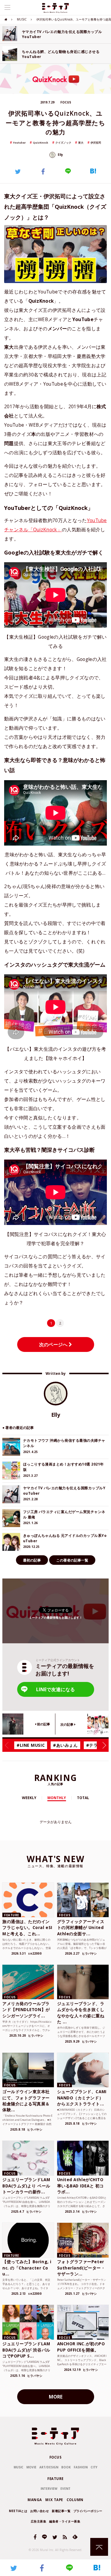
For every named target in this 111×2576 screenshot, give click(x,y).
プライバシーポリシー (88, 2511)
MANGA (35, 2500)
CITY (94, 2467)
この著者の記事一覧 (72, 1560)
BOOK (66, 2467)
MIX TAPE (54, 2500)
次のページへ (54, 1344)
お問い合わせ (40, 2511)
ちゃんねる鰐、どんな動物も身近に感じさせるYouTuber (61, 54)
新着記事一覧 (61, 2511)
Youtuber (19, 143)
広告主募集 (39, 2521)
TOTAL (83, 1798)
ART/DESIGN (49, 2467)
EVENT (65, 2489)
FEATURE (55, 2479)
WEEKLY (29, 1798)
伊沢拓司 (96, 143)
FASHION (81, 2467)
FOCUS (56, 2457)
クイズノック (63, 143)
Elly (60, 155)
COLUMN (75, 2500)
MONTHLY (57, 1798)
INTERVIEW (49, 2489)
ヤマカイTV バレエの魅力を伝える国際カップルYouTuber (62, 34)
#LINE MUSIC (31, 1745)
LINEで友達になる (55, 1689)
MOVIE (31, 2467)
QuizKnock (41, 143)
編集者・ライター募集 (65, 2521)
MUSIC (22, 19)
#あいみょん (65, 1745)
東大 (81, 143)
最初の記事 (32, 1560)
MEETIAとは (18, 2511)
